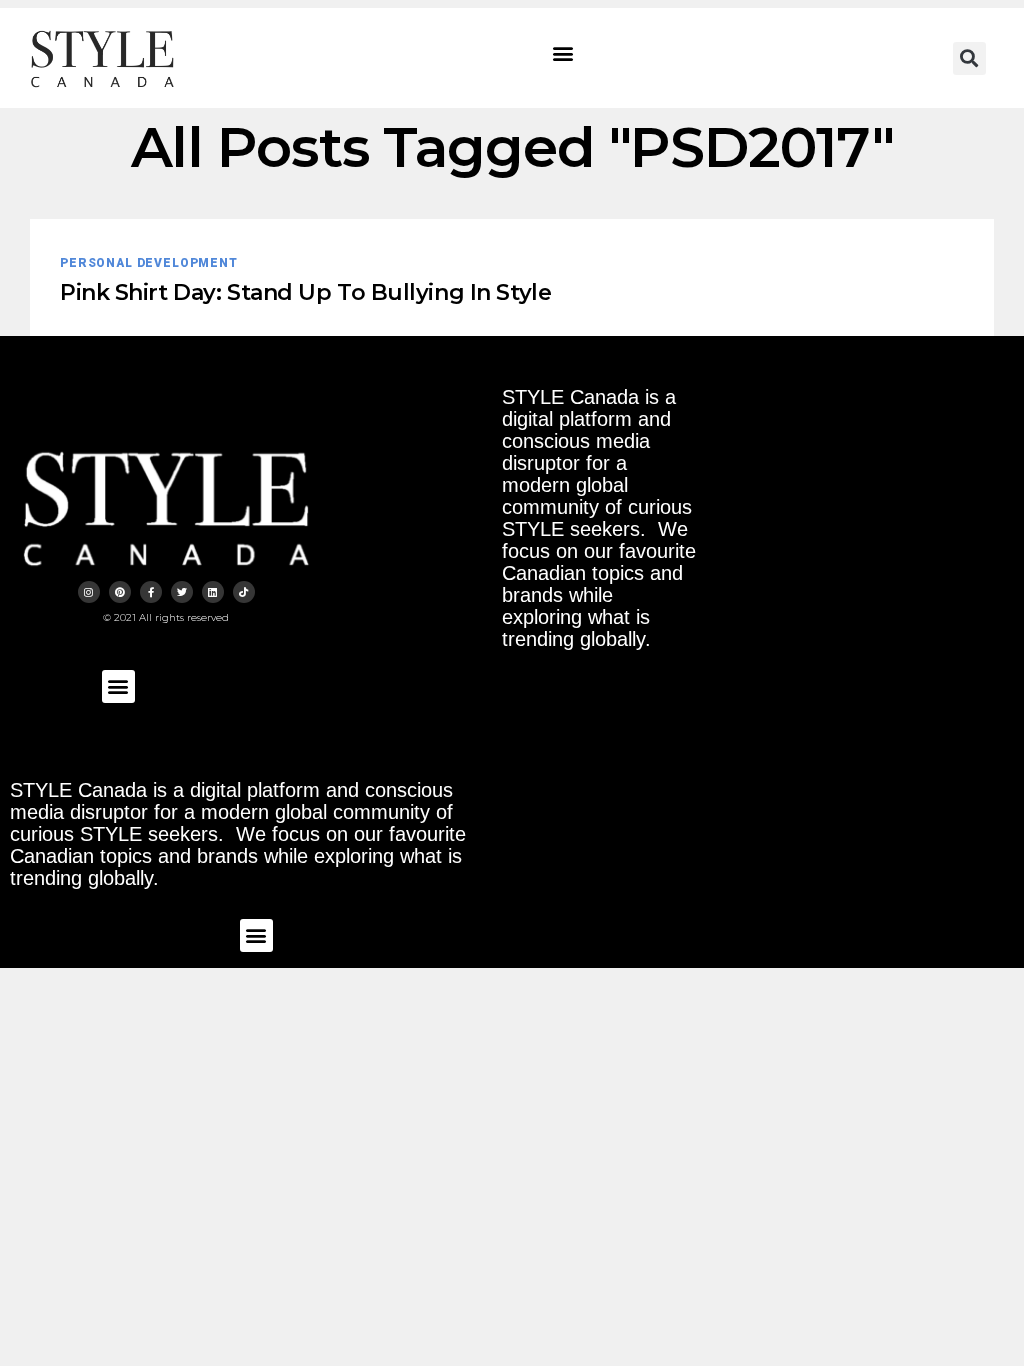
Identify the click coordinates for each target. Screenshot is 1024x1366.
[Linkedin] (213, 592)
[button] (563, 53)
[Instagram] (89, 592)
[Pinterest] (120, 592)
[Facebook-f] (151, 592)
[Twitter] (182, 592)
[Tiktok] (244, 592)
